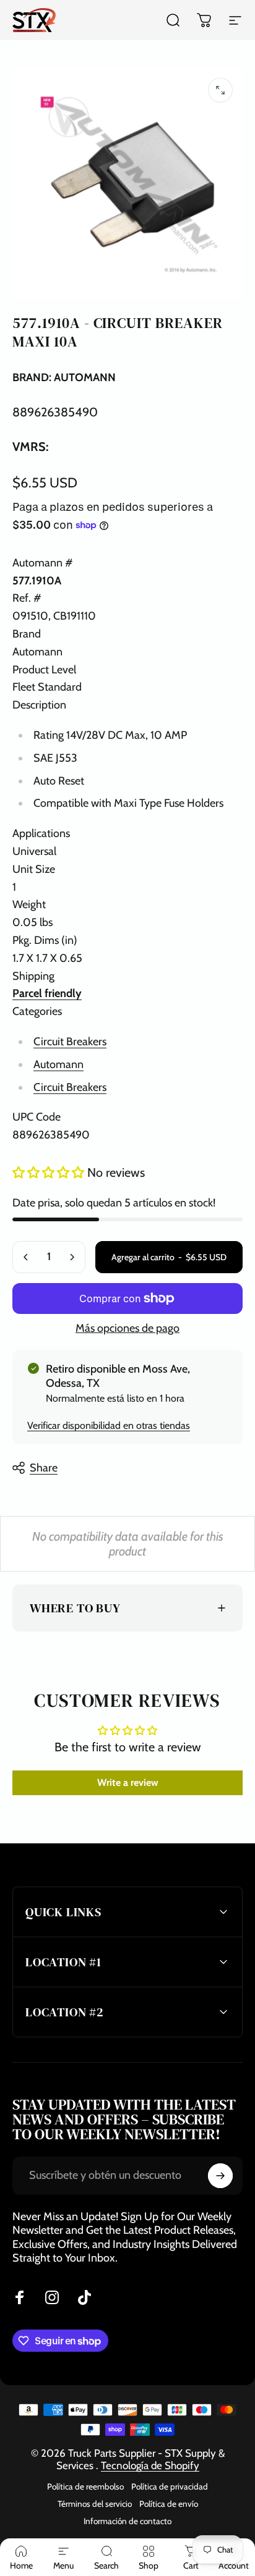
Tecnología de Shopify (150, 2465)
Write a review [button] (128, 1783)
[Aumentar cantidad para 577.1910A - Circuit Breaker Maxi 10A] (72, 1257)
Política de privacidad (170, 2486)
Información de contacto (127, 2521)
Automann (58, 1064)
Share (44, 1468)
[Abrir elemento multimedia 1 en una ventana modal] (220, 90)
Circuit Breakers (70, 1042)
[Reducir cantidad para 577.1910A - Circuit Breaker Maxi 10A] (26, 1257)
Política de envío (169, 2504)
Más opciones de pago (127, 1328)
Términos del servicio (95, 2504)
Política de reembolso (85, 2486)
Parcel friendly (47, 993)
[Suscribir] (220, 2176)
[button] (50, 1172)
